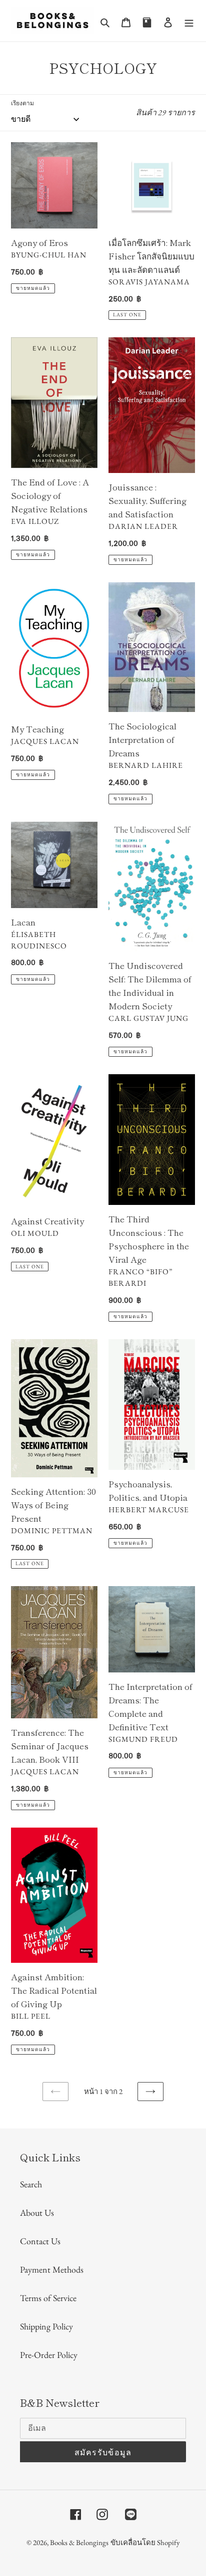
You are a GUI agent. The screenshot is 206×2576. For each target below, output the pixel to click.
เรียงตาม (22, 103)
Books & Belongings (79, 2542)
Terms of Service (48, 2298)
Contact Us (40, 2241)
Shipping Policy (46, 2326)
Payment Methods (52, 2269)
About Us (37, 2213)
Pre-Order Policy (49, 2355)
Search (31, 2184)
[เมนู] (189, 21)
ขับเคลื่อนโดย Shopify (145, 2542)
